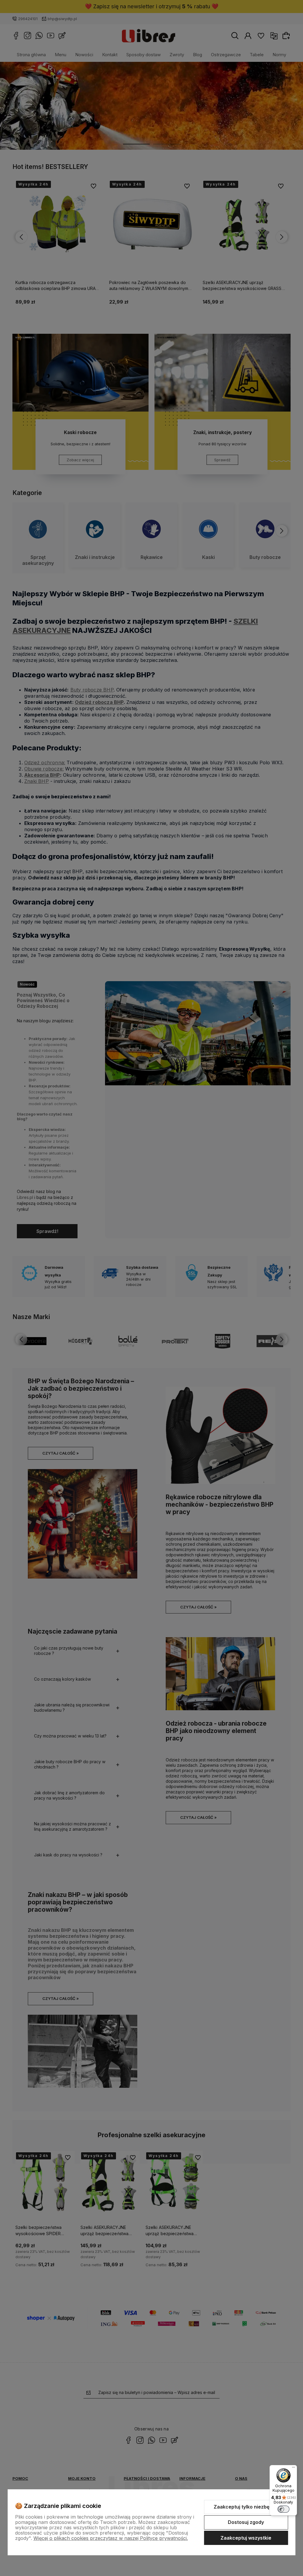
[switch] (283, 2509)
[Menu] (294, 2469)
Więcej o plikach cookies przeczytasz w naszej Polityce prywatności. (111, 2538)
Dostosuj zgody (246, 2522)
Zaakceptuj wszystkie (246, 2538)
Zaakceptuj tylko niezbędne (246, 2507)
